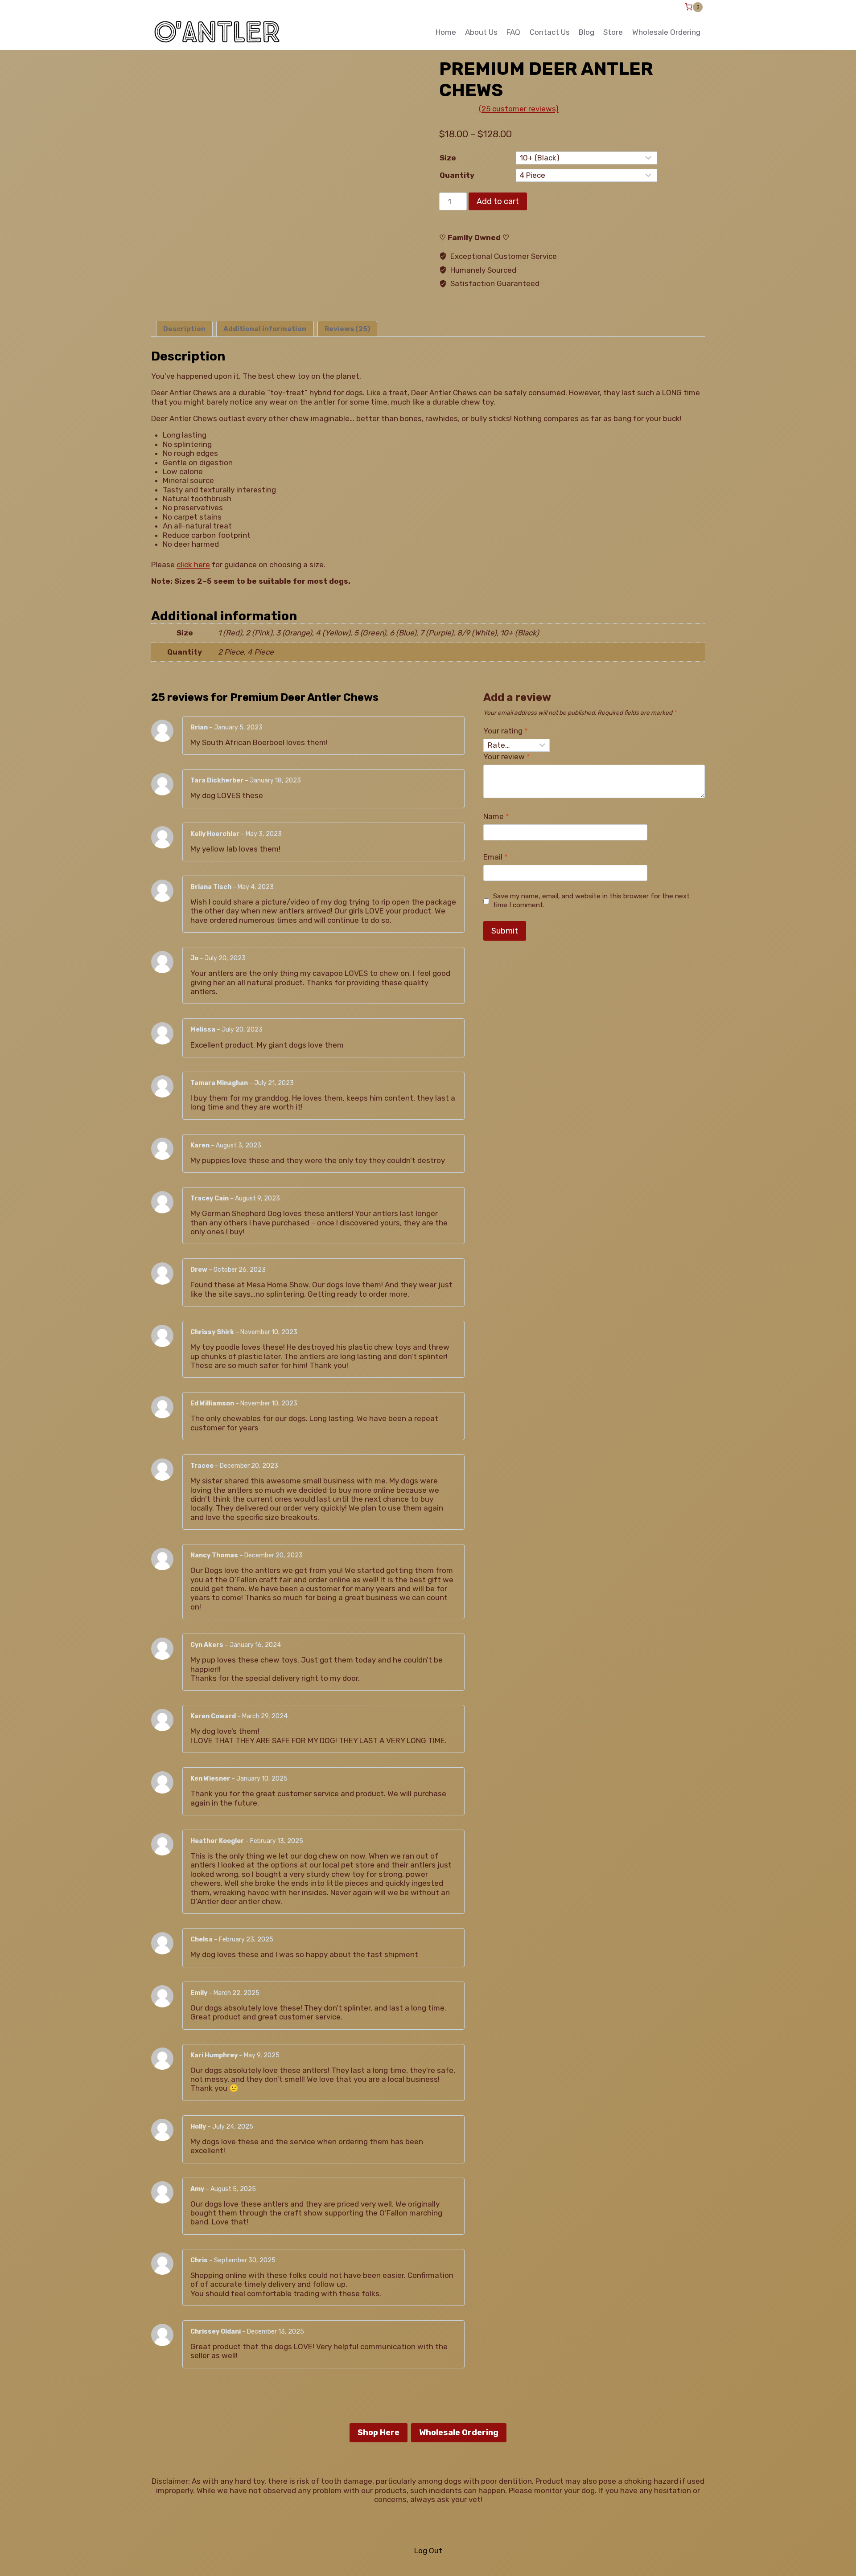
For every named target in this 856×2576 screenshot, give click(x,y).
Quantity (457, 175)
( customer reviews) (519, 109)
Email (496, 857)
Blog (586, 32)
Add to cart (498, 201)
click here (193, 565)
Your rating (506, 731)
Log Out (428, 2551)
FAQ (513, 32)
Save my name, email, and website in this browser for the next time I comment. (591, 901)
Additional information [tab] (265, 329)
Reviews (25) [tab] (347, 329)
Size (448, 158)
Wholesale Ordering (666, 32)
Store (613, 32)
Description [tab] (184, 329)
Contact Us (550, 32)
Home (446, 32)
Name (496, 816)
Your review (507, 757)
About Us (481, 32)
